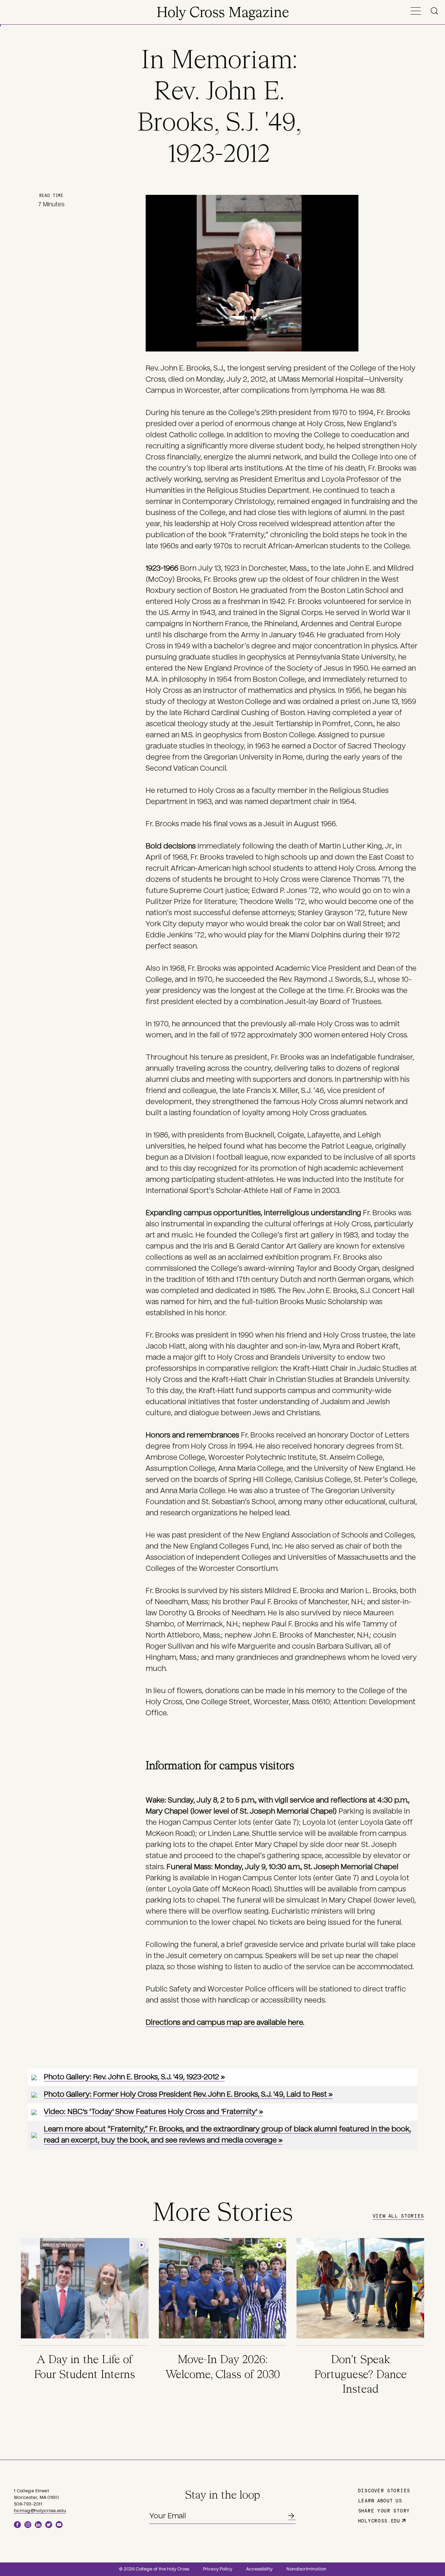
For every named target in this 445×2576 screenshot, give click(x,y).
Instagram (28, 2525)
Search (436, 11)
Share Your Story (384, 2510)
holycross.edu (379, 2520)
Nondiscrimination (306, 2569)
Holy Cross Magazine (223, 13)
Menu (415, 11)
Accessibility (259, 2569)
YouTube (59, 2525)
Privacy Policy (218, 2569)
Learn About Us (380, 2500)
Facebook (17, 2525)
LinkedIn (38, 2525)
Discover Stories (384, 2490)
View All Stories (398, 2215)
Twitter (49, 2525)
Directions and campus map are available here (224, 2022)
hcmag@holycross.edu (40, 2511)
